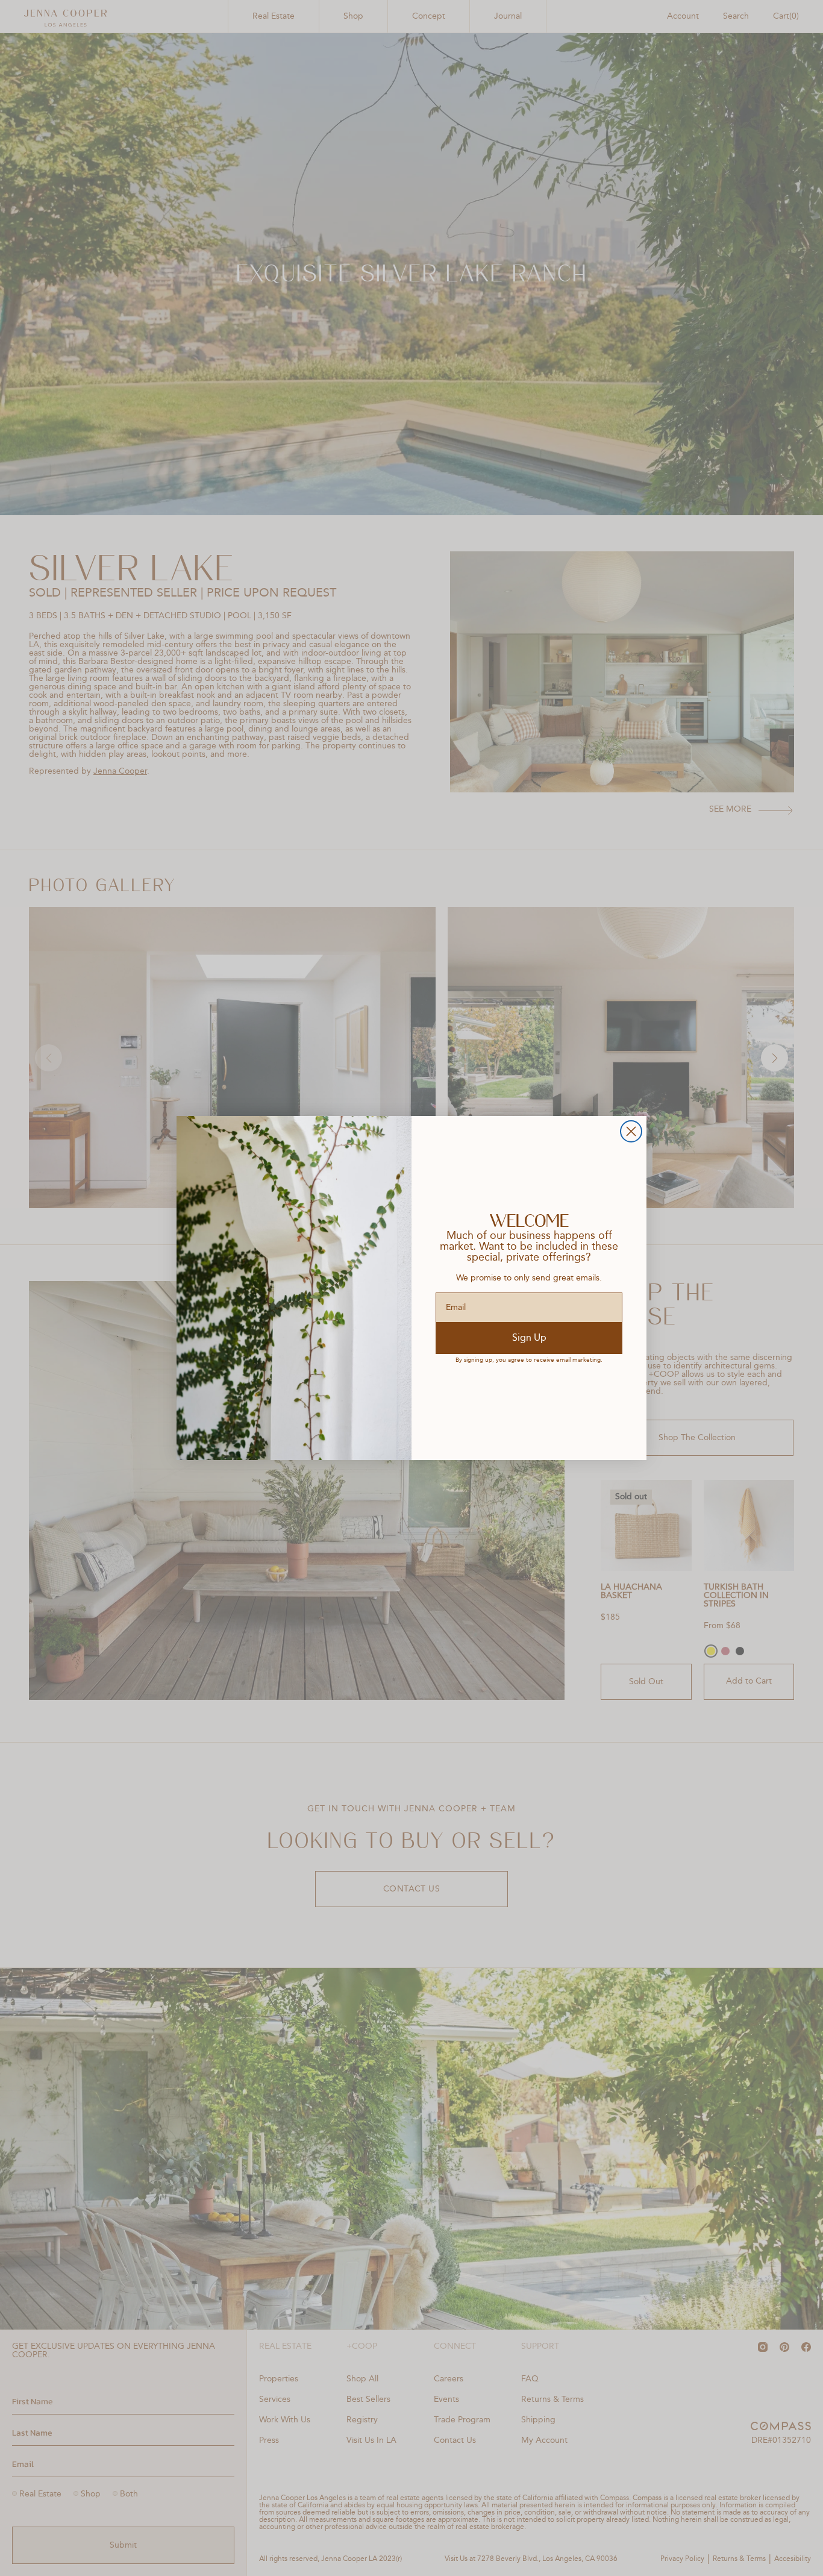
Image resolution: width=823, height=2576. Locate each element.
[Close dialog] (631, 1131)
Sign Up (529, 1338)
